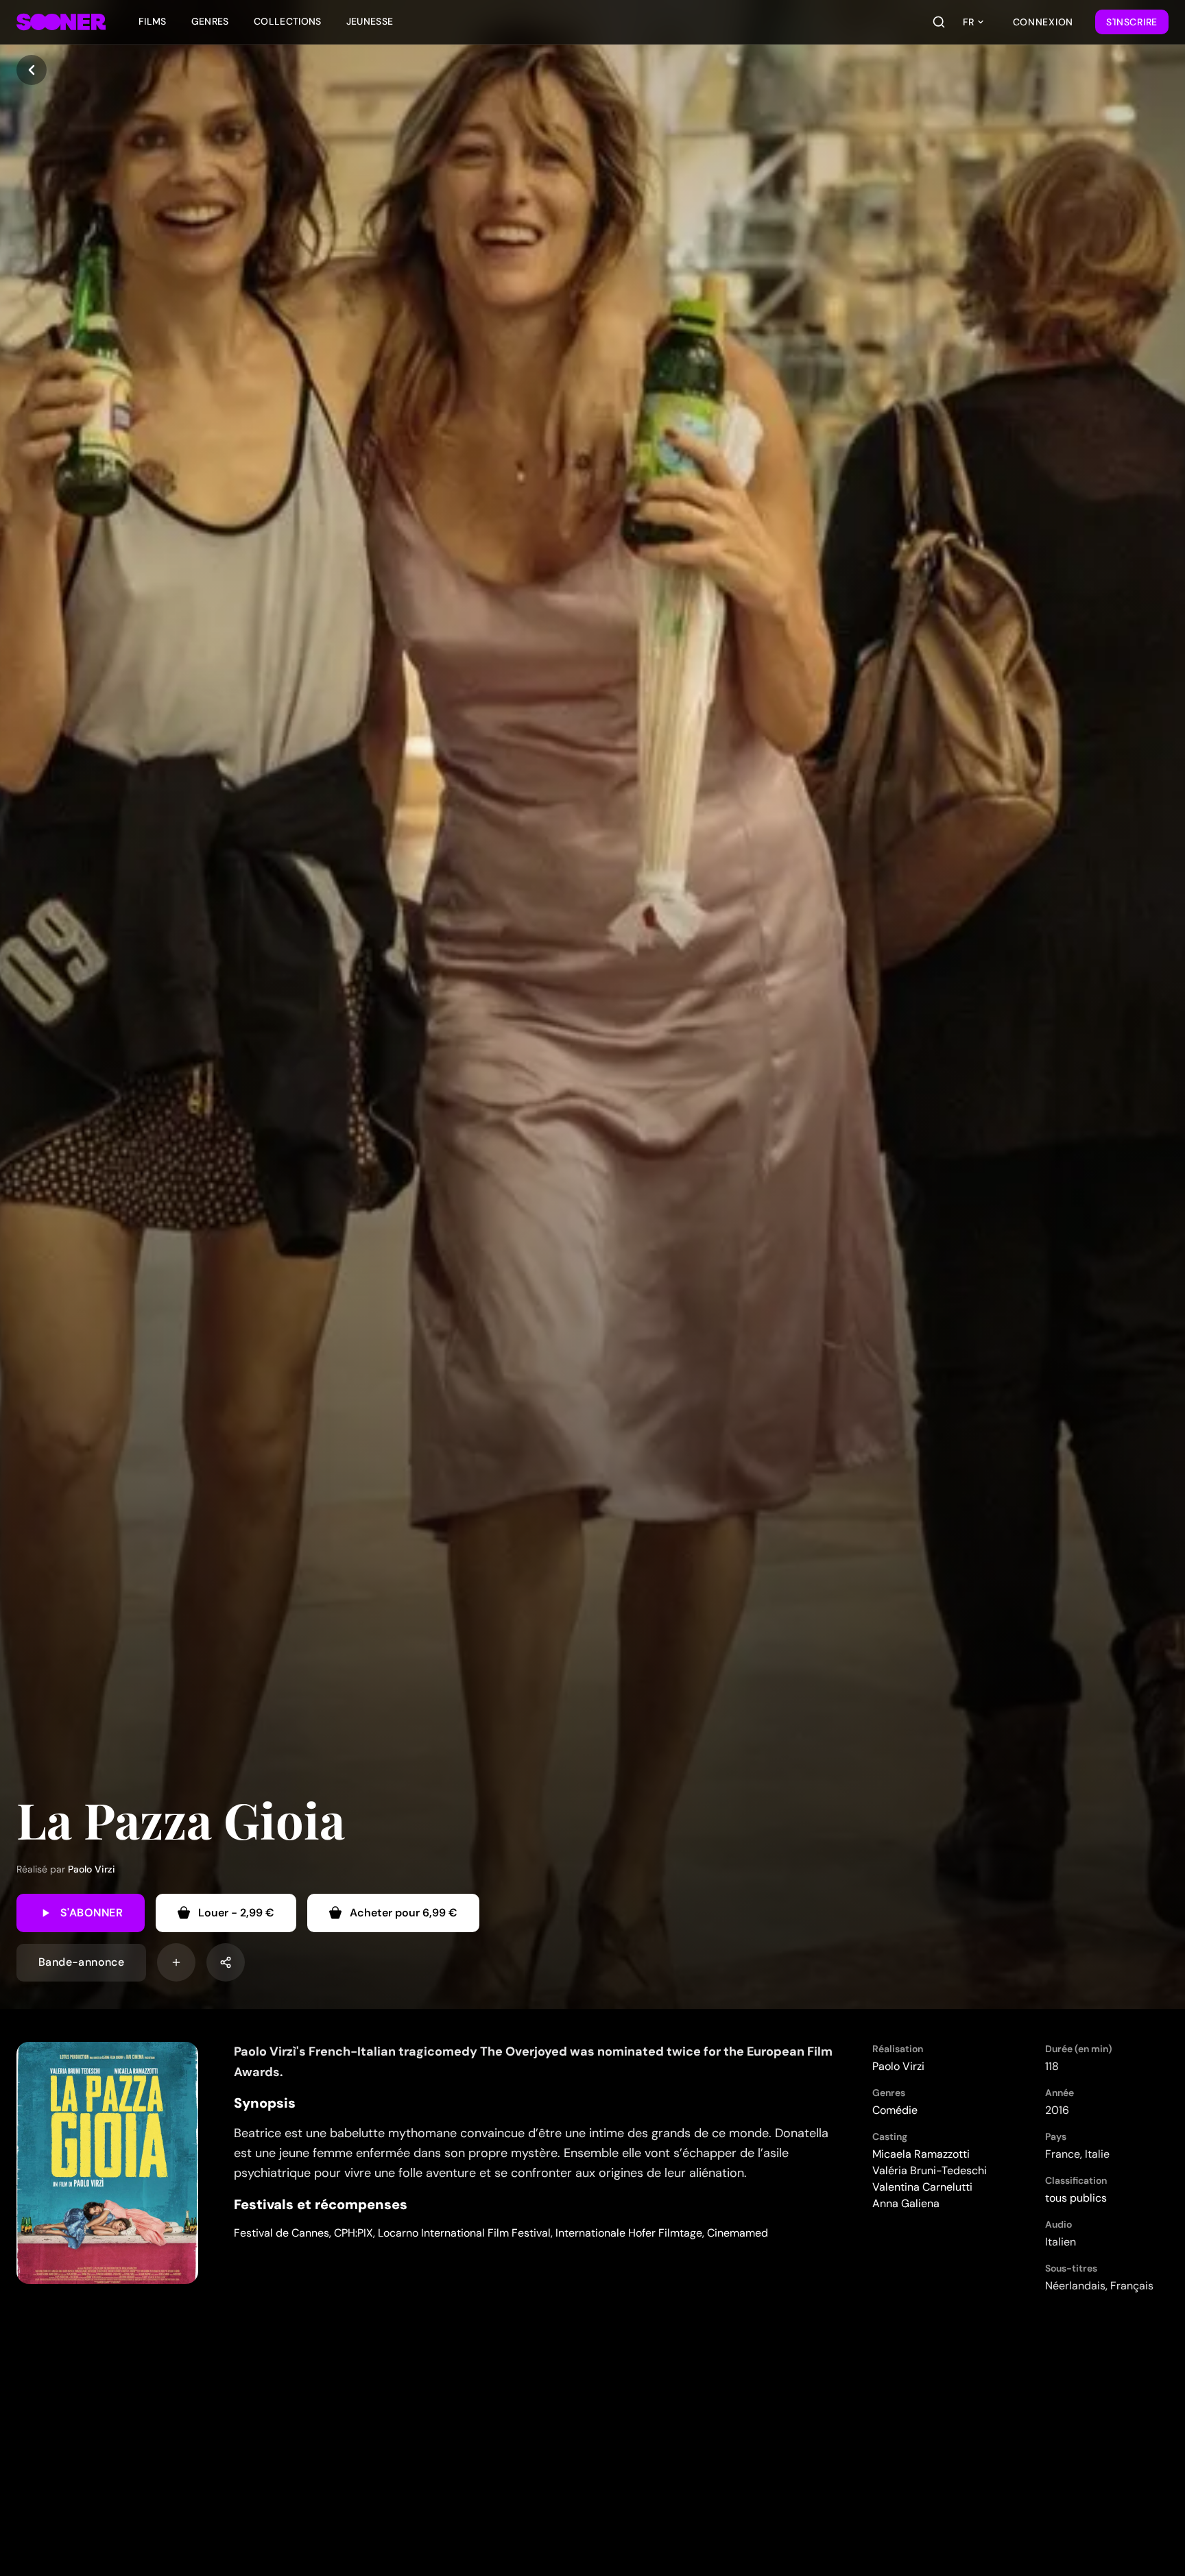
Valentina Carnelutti (922, 2187)
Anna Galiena (906, 2203)
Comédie (895, 2110)
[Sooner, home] (61, 22)
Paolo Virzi (92, 1869)
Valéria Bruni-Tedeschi (930, 2170)
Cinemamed (738, 2233)
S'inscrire (1132, 22)
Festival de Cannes (282, 2233)
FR (968, 22)
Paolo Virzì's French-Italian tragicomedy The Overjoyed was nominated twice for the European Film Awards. (533, 2061)
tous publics (1076, 2198)
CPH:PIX (354, 2233)
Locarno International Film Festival (464, 2233)
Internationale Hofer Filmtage (629, 2233)
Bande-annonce (81, 1962)
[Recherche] (939, 22)
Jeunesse (370, 21)
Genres (210, 21)
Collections (288, 21)
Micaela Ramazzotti (921, 2154)
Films (153, 21)
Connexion (1043, 22)
